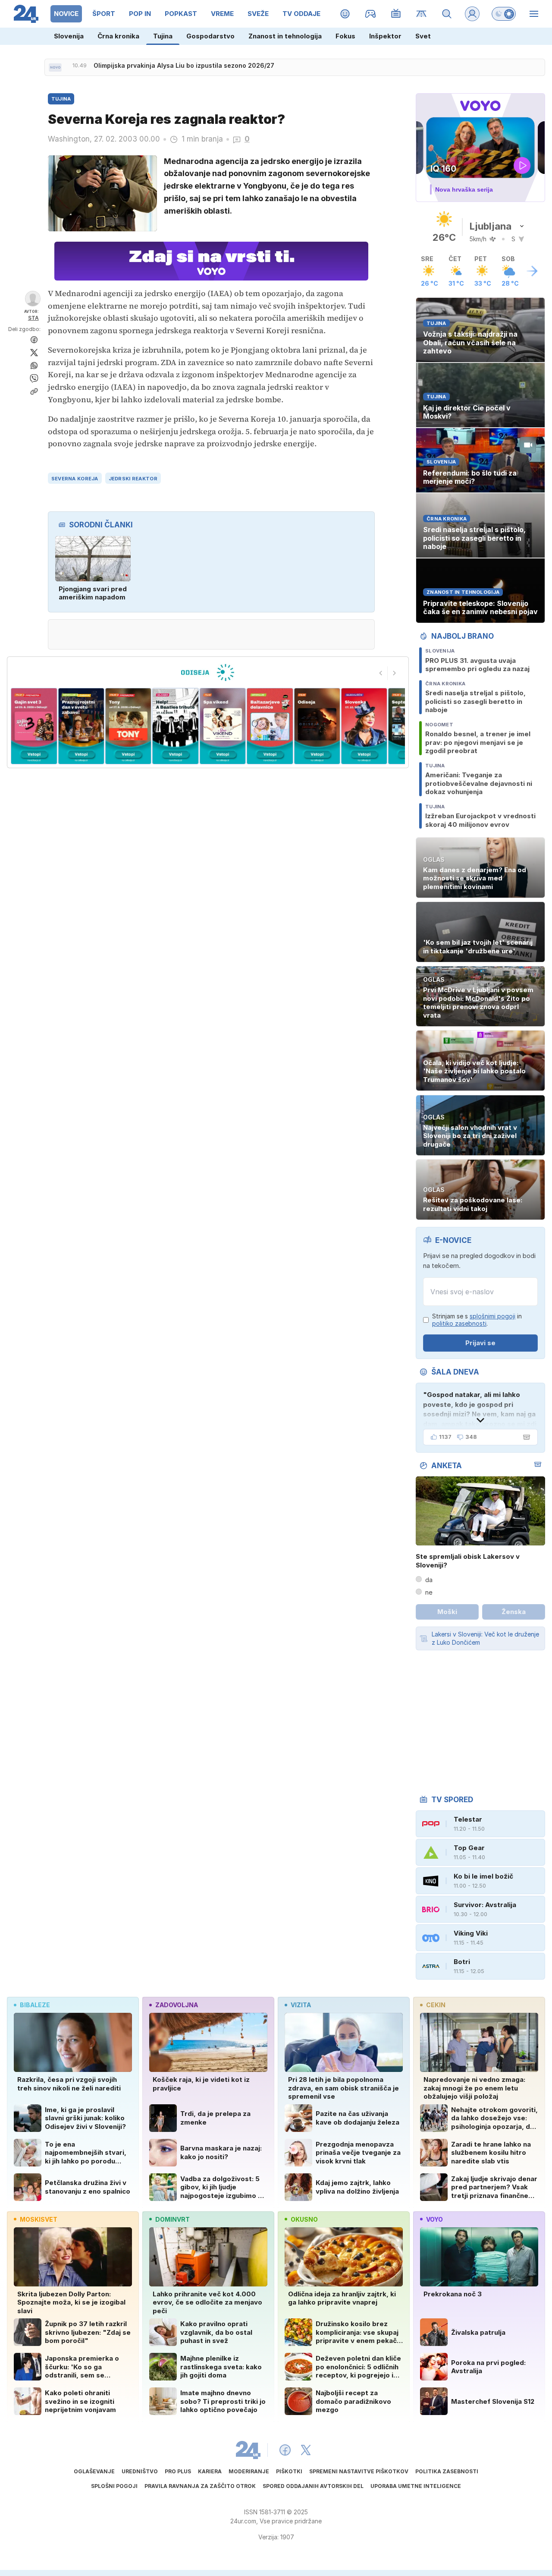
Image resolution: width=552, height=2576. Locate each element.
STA (33, 318)
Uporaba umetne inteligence (416, 2486)
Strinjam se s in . (477, 1320)
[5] (175, 726)
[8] (317, 726)
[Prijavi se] (472, 14)
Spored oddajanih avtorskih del (313, 2486)
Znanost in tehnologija (285, 36)
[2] (34, 726)
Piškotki (289, 2471)
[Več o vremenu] (532, 271)
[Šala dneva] (525, 1437)
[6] (223, 726)
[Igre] (371, 14)
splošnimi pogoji (492, 1316)
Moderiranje (249, 2471)
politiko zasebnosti (459, 1323)
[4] (128, 726)
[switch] (504, 14)
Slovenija (69, 36)
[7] (270, 726)
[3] (81, 726)
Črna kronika (118, 36)
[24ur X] (306, 2450)
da (429, 1580)
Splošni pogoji (114, 2486)
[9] (364, 726)
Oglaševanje (94, 2471)
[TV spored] (396, 14)
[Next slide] (395, 673)
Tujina (163, 36)
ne (429, 1592)
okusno (304, 2219)
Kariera (210, 2471)
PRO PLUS (178, 2471)
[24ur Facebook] (285, 2450)
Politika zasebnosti (447, 2471)
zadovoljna (177, 2005)
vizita (301, 2005)
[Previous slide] (381, 673)
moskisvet (39, 2219)
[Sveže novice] (55, 67)
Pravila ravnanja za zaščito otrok (200, 2486)
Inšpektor (385, 36)
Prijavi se (480, 1343)
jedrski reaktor (133, 479)
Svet (423, 36)
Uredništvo (140, 2471)
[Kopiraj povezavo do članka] (34, 391)
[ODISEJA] (208, 672)
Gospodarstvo (210, 36)
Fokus (345, 36)
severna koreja (75, 479)
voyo (434, 2219)
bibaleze (35, 2005)
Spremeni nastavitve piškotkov (359, 2471)
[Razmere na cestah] (422, 14)
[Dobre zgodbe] (345, 14)
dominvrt (172, 2219)
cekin (436, 2005)
